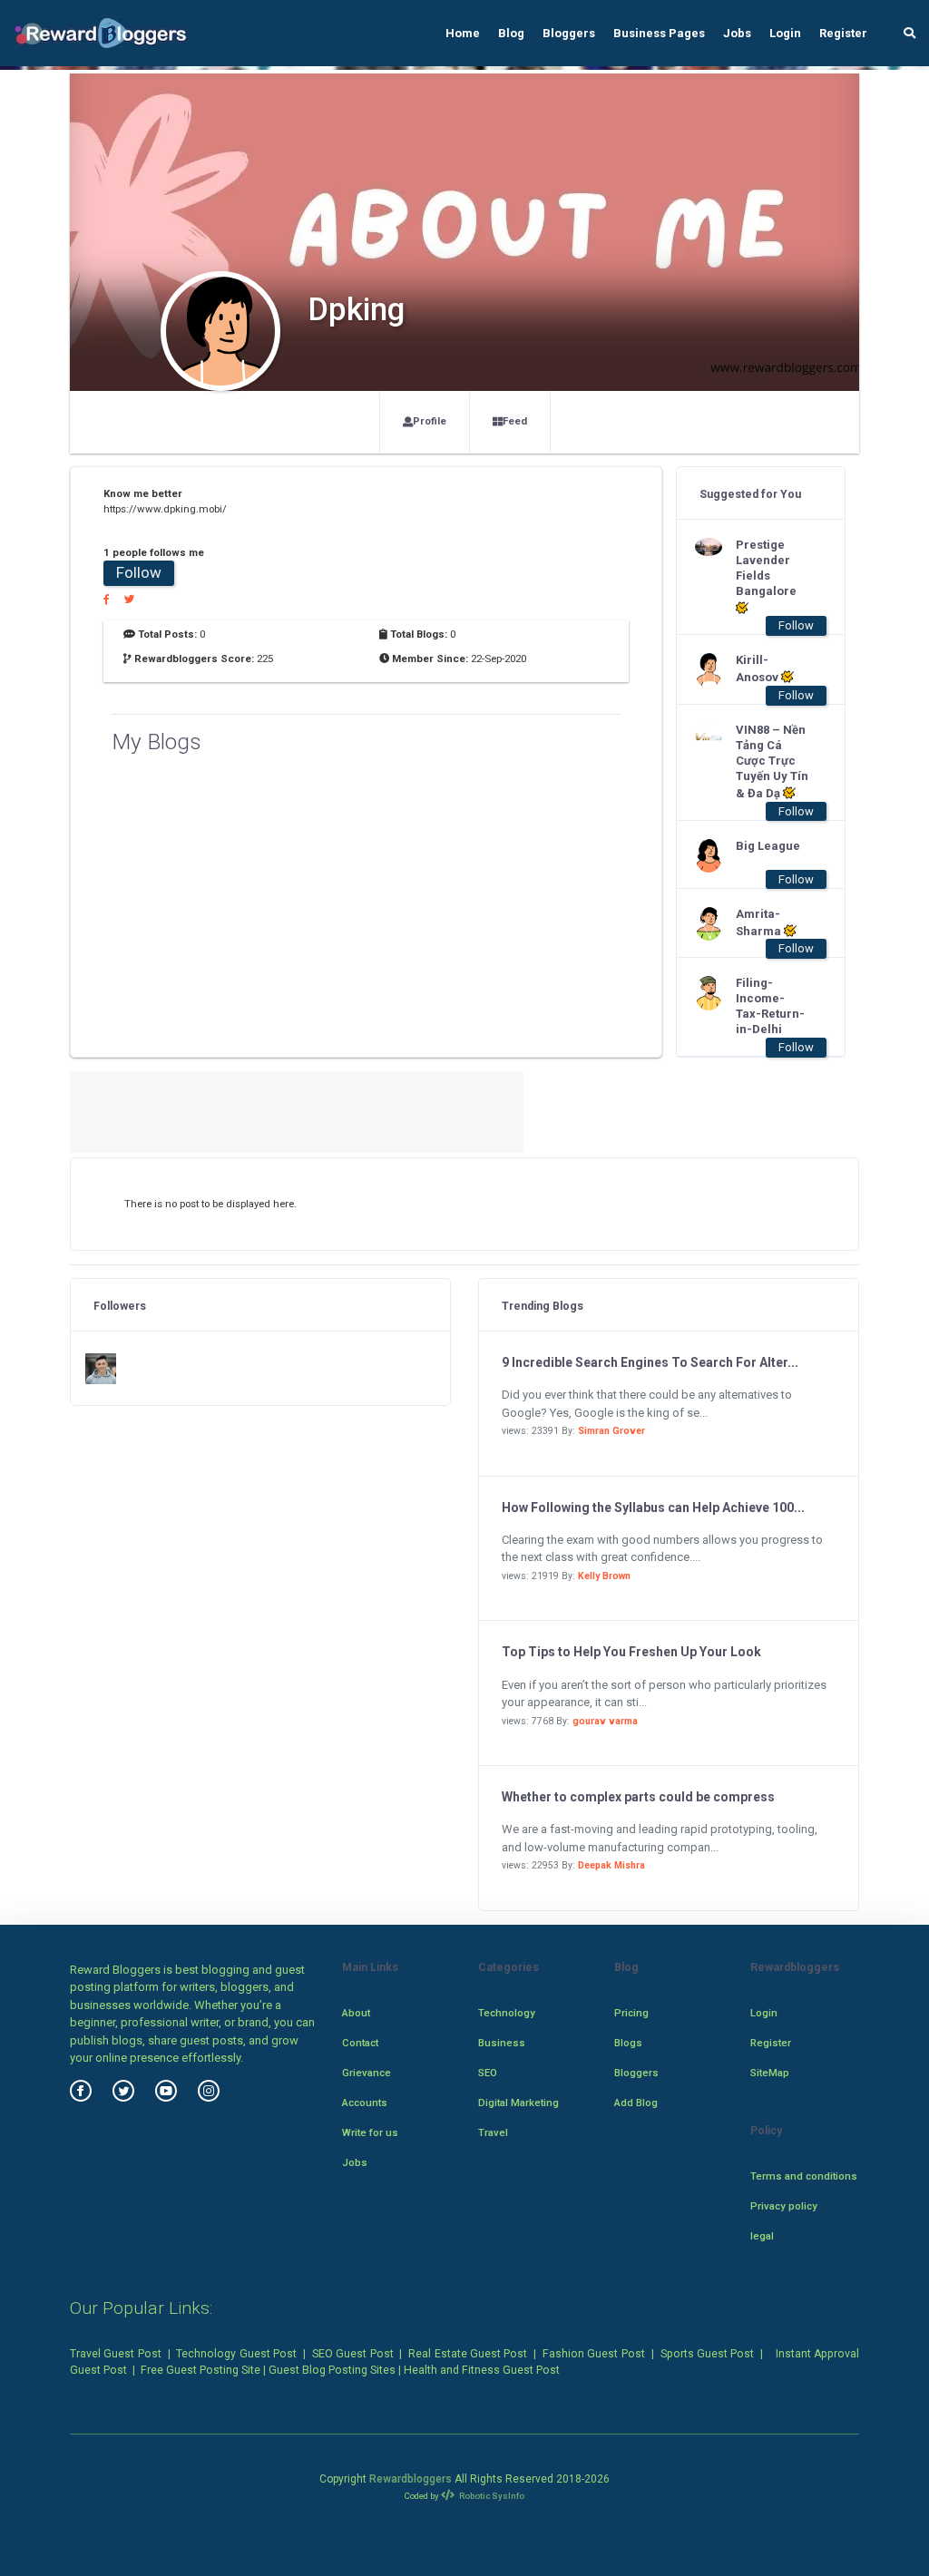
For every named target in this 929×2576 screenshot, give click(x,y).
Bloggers (569, 33)
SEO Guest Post (353, 2354)
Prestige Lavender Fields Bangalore (766, 568)
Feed (515, 421)
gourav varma (605, 1721)
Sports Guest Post (708, 2354)
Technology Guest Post (236, 2354)
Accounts (365, 2103)
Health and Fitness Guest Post (482, 2370)
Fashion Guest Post (594, 2354)
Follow (139, 572)
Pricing (631, 2013)
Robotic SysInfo (491, 2496)
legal (762, 2236)
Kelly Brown (604, 1576)
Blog (511, 33)
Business (502, 2043)
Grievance (367, 2073)
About (356, 2013)
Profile (430, 421)
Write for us (370, 2132)
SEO (488, 2073)
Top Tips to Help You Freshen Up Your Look (631, 1652)
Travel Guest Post (116, 2354)
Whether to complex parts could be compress (638, 1797)
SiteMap (770, 2073)
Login (785, 33)
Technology (507, 2013)
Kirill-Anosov (758, 668)
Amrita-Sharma (760, 922)
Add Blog (636, 2103)
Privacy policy (784, 2206)
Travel (493, 2132)
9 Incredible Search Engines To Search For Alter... (650, 1362)
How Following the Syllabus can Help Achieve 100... (653, 1508)
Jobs (737, 33)
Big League (768, 846)
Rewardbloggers (411, 2479)
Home (463, 33)
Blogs (628, 2043)
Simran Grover (611, 1431)
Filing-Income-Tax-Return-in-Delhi (770, 1006)
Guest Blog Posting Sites (332, 2370)
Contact (360, 2043)
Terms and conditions (804, 2176)
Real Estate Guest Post (468, 2354)
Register (843, 33)
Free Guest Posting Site (200, 2370)
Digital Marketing (518, 2103)
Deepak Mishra (611, 1865)
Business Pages (659, 33)
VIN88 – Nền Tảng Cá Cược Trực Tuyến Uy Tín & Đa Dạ (772, 761)
